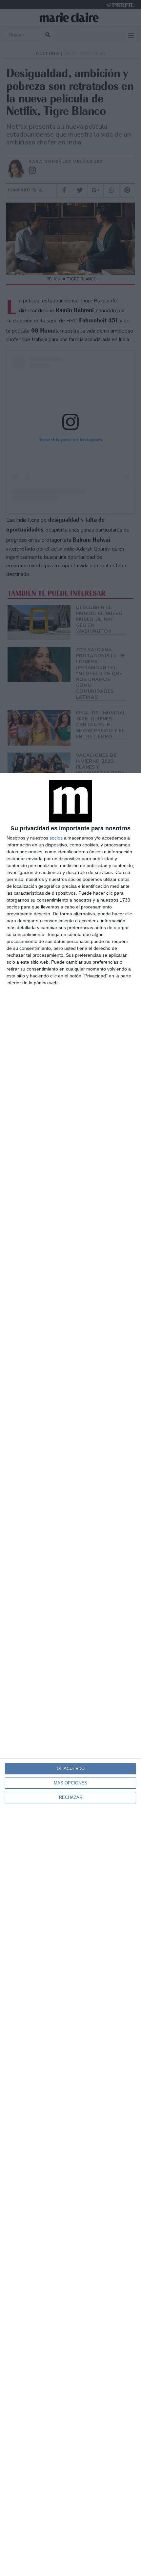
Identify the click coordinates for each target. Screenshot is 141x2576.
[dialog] (70, 1674)
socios (56, 838)
